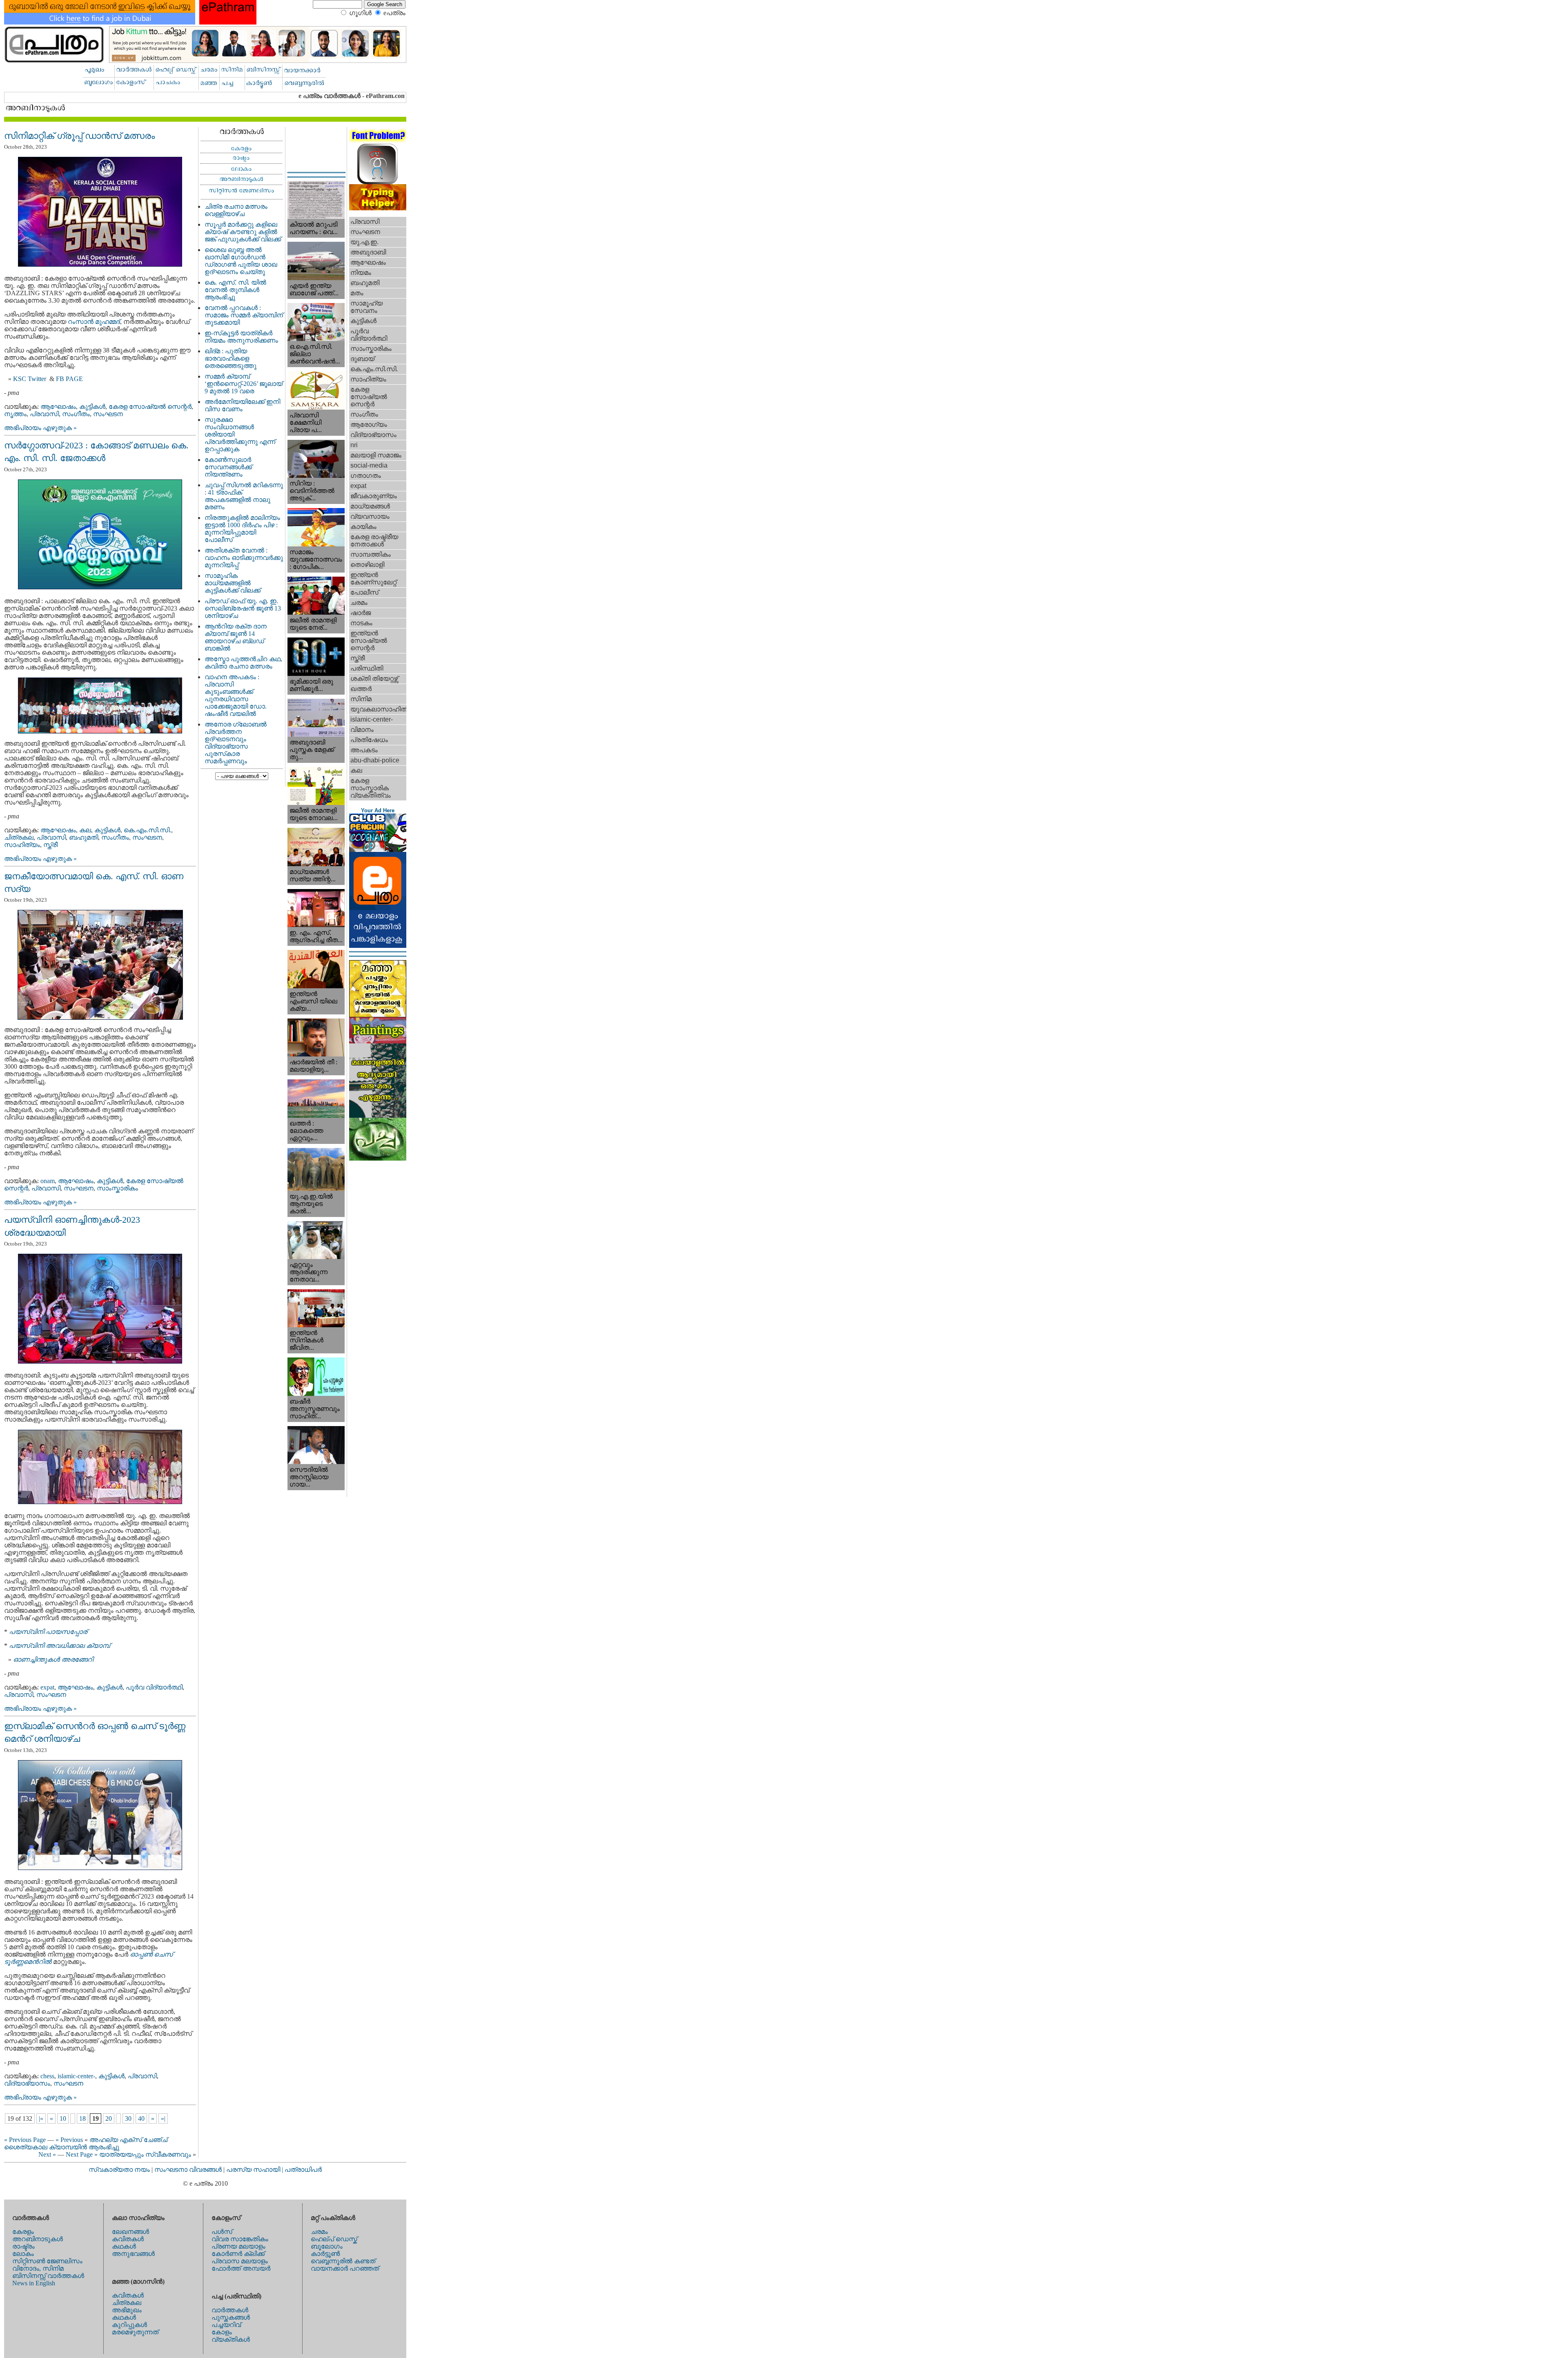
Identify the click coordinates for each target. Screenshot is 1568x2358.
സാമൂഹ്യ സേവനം (366, 307)
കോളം (222, 2332)
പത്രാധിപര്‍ (303, 2170)
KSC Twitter (30, 379)
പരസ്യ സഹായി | (255, 2170)
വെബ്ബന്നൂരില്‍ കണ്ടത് (343, 2261)
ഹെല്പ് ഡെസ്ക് (334, 2239)
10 (63, 2118)
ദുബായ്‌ (362, 359)
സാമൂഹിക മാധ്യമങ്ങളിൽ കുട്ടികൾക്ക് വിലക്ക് (233, 583)
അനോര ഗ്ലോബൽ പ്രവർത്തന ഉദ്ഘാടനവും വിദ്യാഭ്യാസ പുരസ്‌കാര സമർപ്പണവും (236, 743)
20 (109, 2118)
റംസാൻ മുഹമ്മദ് (94, 322)
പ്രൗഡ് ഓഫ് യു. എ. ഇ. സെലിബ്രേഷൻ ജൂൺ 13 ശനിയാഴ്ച (243, 608)
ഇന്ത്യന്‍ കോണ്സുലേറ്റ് (373, 578)
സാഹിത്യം (22, 845)
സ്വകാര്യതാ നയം (119, 2170)
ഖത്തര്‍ (361, 689)
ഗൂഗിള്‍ (360, 13)
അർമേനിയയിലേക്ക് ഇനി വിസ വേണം (242, 405)
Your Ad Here (378, 810)
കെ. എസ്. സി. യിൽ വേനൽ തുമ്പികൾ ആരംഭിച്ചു (235, 290)
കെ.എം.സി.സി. (147, 830)
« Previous (69, 2140)
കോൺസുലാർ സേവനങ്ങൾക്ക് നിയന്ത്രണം (228, 467)
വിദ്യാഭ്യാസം (27, 2083)
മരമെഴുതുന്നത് (135, 2332)
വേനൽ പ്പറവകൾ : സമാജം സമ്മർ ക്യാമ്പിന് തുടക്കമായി (244, 315)
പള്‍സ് (222, 2232)
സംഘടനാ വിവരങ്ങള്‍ (189, 2170)
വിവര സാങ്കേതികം (240, 2239)
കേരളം (23, 2232)
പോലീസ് (364, 592)
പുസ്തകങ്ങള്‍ (231, 2317)
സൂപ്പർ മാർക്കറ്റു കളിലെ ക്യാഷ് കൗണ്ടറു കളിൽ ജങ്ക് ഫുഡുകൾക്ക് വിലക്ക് (243, 232)
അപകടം (364, 750)
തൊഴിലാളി (367, 565)
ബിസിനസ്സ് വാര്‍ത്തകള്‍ (48, 2276)
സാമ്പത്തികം (371, 554)
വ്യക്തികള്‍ (231, 2339)
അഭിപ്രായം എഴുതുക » (40, 428)
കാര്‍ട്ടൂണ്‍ (325, 2254)
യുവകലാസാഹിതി (378, 709)
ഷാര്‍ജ (361, 613)
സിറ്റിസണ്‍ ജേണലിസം (47, 2261)
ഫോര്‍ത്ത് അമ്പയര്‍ (241, 2268)
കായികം (363, 527)
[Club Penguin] (378, 850)
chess (47, 2076)
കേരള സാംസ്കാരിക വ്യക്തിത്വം (371, 788)
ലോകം (23, 2254)
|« (41, 2118)
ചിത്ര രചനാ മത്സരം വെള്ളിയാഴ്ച (236, 210)
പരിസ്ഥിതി (367, 668)
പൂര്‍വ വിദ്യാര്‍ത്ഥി (154, 1687)
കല (85, 830)
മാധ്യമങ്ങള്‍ (370, 506)
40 (141, 2118)
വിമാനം (362, 730)
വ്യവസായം (370, 516)
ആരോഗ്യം (369, 425)
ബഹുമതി (84, 837)
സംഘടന (108, 414)
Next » (47, 2154)
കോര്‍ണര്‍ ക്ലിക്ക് (238, 2254)
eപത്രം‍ (394, 13)
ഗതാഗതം (366, 476)
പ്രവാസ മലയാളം (240, 2261)
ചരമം (359, 603)
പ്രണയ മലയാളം (238, 2246)
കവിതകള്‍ (128, 2239)
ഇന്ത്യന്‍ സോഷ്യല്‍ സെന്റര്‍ (369, 641)
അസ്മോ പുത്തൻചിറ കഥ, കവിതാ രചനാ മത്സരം (243, 663)
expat (47, 1687)
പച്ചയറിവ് (226, 2325)
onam (48, 1181)
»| (163, 2118)
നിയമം (361, 273)
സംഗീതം (76, 414)
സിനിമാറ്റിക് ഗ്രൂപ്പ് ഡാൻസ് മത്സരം (79, 136)
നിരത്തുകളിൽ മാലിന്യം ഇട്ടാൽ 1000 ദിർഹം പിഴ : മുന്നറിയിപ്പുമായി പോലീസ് (242, 529)
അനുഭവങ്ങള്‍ (133, 2254)
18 (82, 2118)
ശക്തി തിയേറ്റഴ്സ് (374, 679)
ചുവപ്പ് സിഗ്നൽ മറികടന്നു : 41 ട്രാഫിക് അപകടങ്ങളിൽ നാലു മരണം (244, 496)
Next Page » (82, 2154)
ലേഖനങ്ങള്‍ (130, 2232)
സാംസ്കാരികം (117, 1188)
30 (128, 2118)
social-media (369, 465)
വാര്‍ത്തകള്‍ (230, 2310)
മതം (357, 293)
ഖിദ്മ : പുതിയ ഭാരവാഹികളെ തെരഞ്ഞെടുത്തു (231, 358)
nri (354, 445)
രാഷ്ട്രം (23, 2246)
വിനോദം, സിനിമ (38, 2268)
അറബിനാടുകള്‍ (38, 2239)
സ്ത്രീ (50, 845)
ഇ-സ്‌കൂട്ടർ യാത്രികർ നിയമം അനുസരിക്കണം (241, 337)
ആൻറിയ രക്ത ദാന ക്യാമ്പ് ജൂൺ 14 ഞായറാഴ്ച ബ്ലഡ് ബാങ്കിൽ (236, 637)
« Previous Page (25, 2140)
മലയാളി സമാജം (376, 455)
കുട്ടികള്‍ (92, 407)
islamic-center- (76, 2076)
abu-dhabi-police (375, 760)
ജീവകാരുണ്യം (374, 496)
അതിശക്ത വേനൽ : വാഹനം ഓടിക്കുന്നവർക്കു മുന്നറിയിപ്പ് (244, 558)
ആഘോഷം (58, 407)
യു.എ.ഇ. (364, 242)
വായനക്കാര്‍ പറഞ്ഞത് (345, 2268)
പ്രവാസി (44, 414)
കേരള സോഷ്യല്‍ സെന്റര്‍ (150, 407)
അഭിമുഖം (127, 2310)
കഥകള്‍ (124, 2246)
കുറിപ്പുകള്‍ (129, 2325)
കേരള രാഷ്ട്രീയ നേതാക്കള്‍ (374, 540)
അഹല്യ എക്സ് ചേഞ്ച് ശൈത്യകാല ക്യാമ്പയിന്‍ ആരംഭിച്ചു (86, 2143)
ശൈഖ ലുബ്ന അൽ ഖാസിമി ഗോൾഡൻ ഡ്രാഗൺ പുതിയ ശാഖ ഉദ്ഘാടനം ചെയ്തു (241, 261)
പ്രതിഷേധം (369, 740)
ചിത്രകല (19, 837)
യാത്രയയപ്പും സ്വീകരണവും (145, 2154)
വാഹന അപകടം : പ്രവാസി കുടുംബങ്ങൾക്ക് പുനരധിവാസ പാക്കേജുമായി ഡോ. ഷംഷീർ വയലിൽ (236, 695)
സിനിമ (361, 699)
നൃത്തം (15, 414)
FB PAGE (69, 379)
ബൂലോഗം (327, 2246)
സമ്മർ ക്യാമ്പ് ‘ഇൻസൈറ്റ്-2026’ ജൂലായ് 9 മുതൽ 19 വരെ (244, 384)
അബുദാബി (368, 252)
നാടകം (361, 623)
